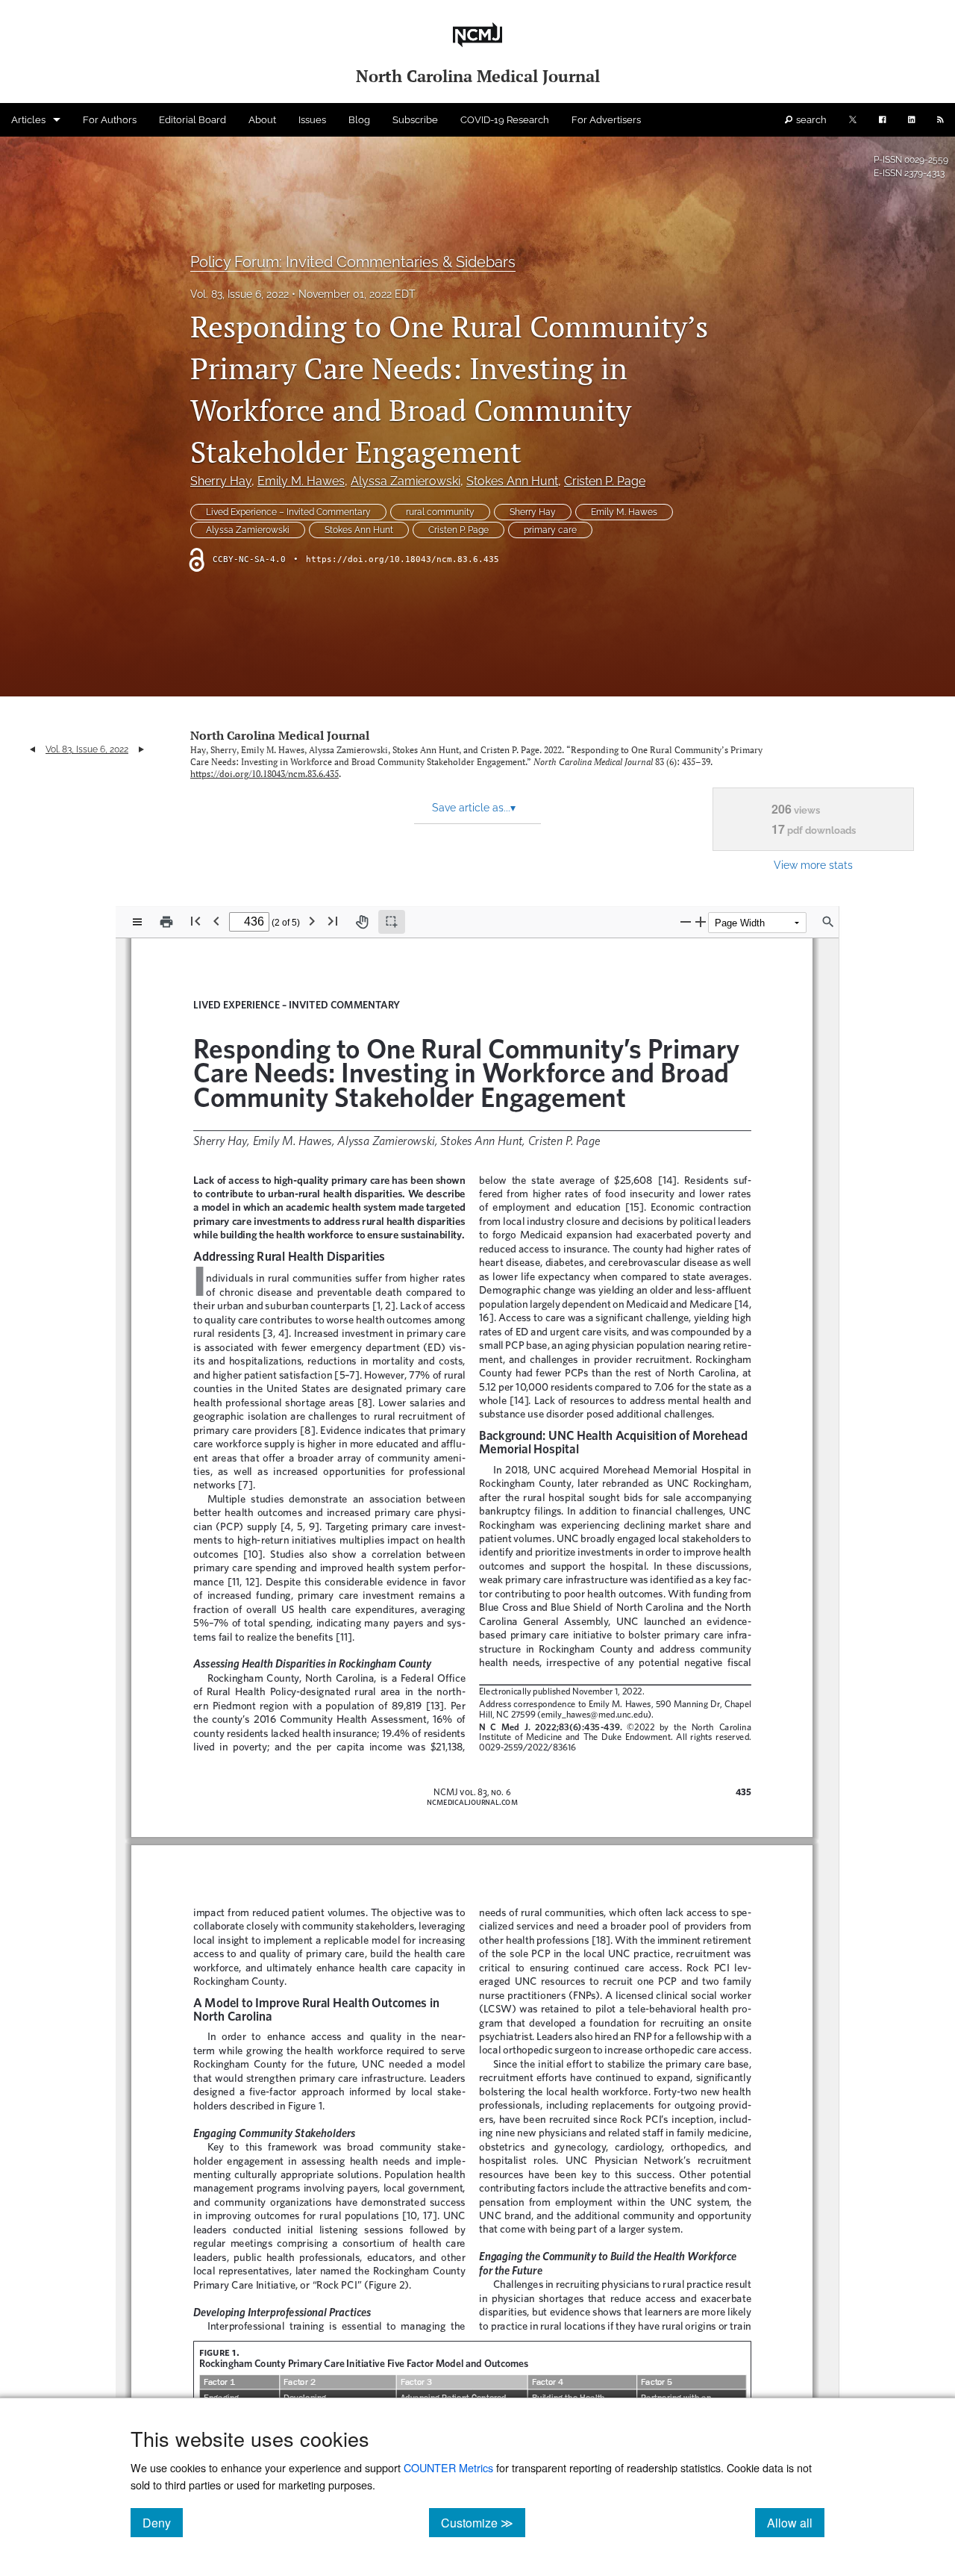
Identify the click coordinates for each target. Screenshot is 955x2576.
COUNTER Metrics (448, 2467)
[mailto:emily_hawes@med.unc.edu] (593, 1714)
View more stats (813, 865)
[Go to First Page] (195, 921)
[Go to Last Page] (333, 921)
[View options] (137, 922)
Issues (312, 120)
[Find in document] (828, 922)
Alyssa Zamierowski (406, 481)
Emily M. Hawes (301, 481)
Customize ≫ (483, 2522)
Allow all (796, 2522)
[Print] (166, 922)
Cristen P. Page (605, 481)
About (262, 120)
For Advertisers (606, 120)
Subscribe (415, 120)
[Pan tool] (362, 922)
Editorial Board (192, 120)
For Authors (110, 120)
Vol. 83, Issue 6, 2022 (239, 294)
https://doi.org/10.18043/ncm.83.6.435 (403, 559)
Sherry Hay (221, 481)
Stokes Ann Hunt (512, 481)
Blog (359, 120)
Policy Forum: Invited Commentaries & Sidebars (353, 262)
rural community (440, 512)
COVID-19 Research (505, 120)
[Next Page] (312, 921)
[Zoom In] (701, 921)
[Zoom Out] (686, 921)
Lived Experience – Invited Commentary (288, 512)
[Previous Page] (216, 921)
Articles (28, 120)
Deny (163, 2522)
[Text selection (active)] (392, 922)
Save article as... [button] (474, 808)
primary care (550, 530)
